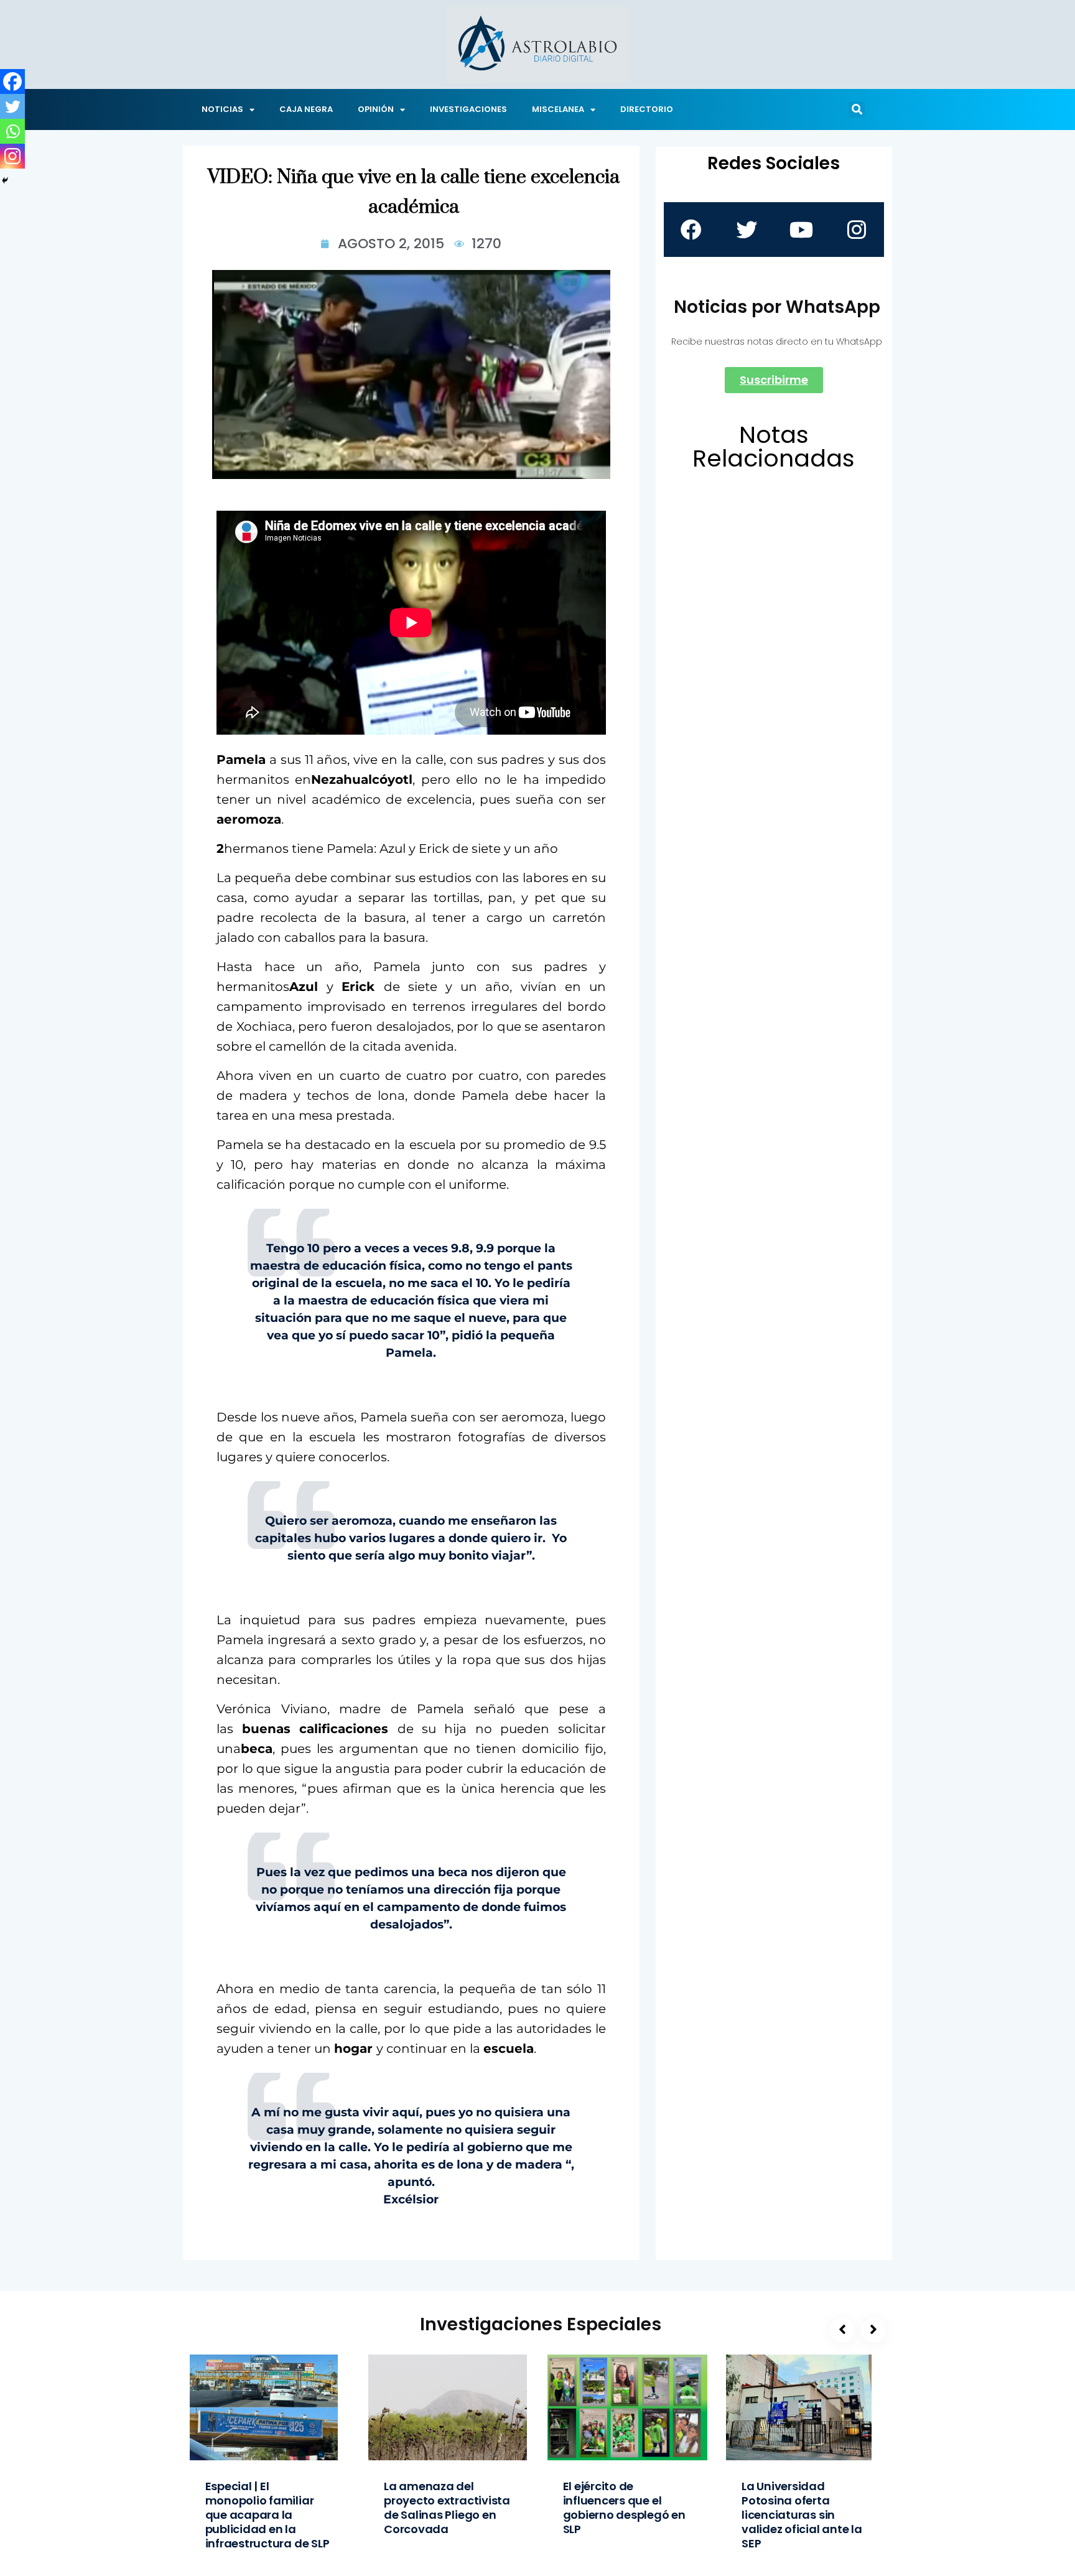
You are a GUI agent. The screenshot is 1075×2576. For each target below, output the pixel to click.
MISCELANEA (558, 109)
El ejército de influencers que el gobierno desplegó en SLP (624, 2508)
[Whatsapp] (12, 131)
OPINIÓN (376, 109)
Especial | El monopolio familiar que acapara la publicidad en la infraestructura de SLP (268, 2515)
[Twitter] (12, 106)
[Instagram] (12, 156)
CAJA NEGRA (306, 109)
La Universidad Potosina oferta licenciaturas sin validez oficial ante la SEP (802, 2515)
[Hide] (5, 180)
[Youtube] (801, 230)
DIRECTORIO (647, 109)
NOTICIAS (222, 109)
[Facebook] (12, 81)
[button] (857, 109)
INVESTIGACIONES (468, 109)
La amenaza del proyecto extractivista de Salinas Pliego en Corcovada (447, 2508)
